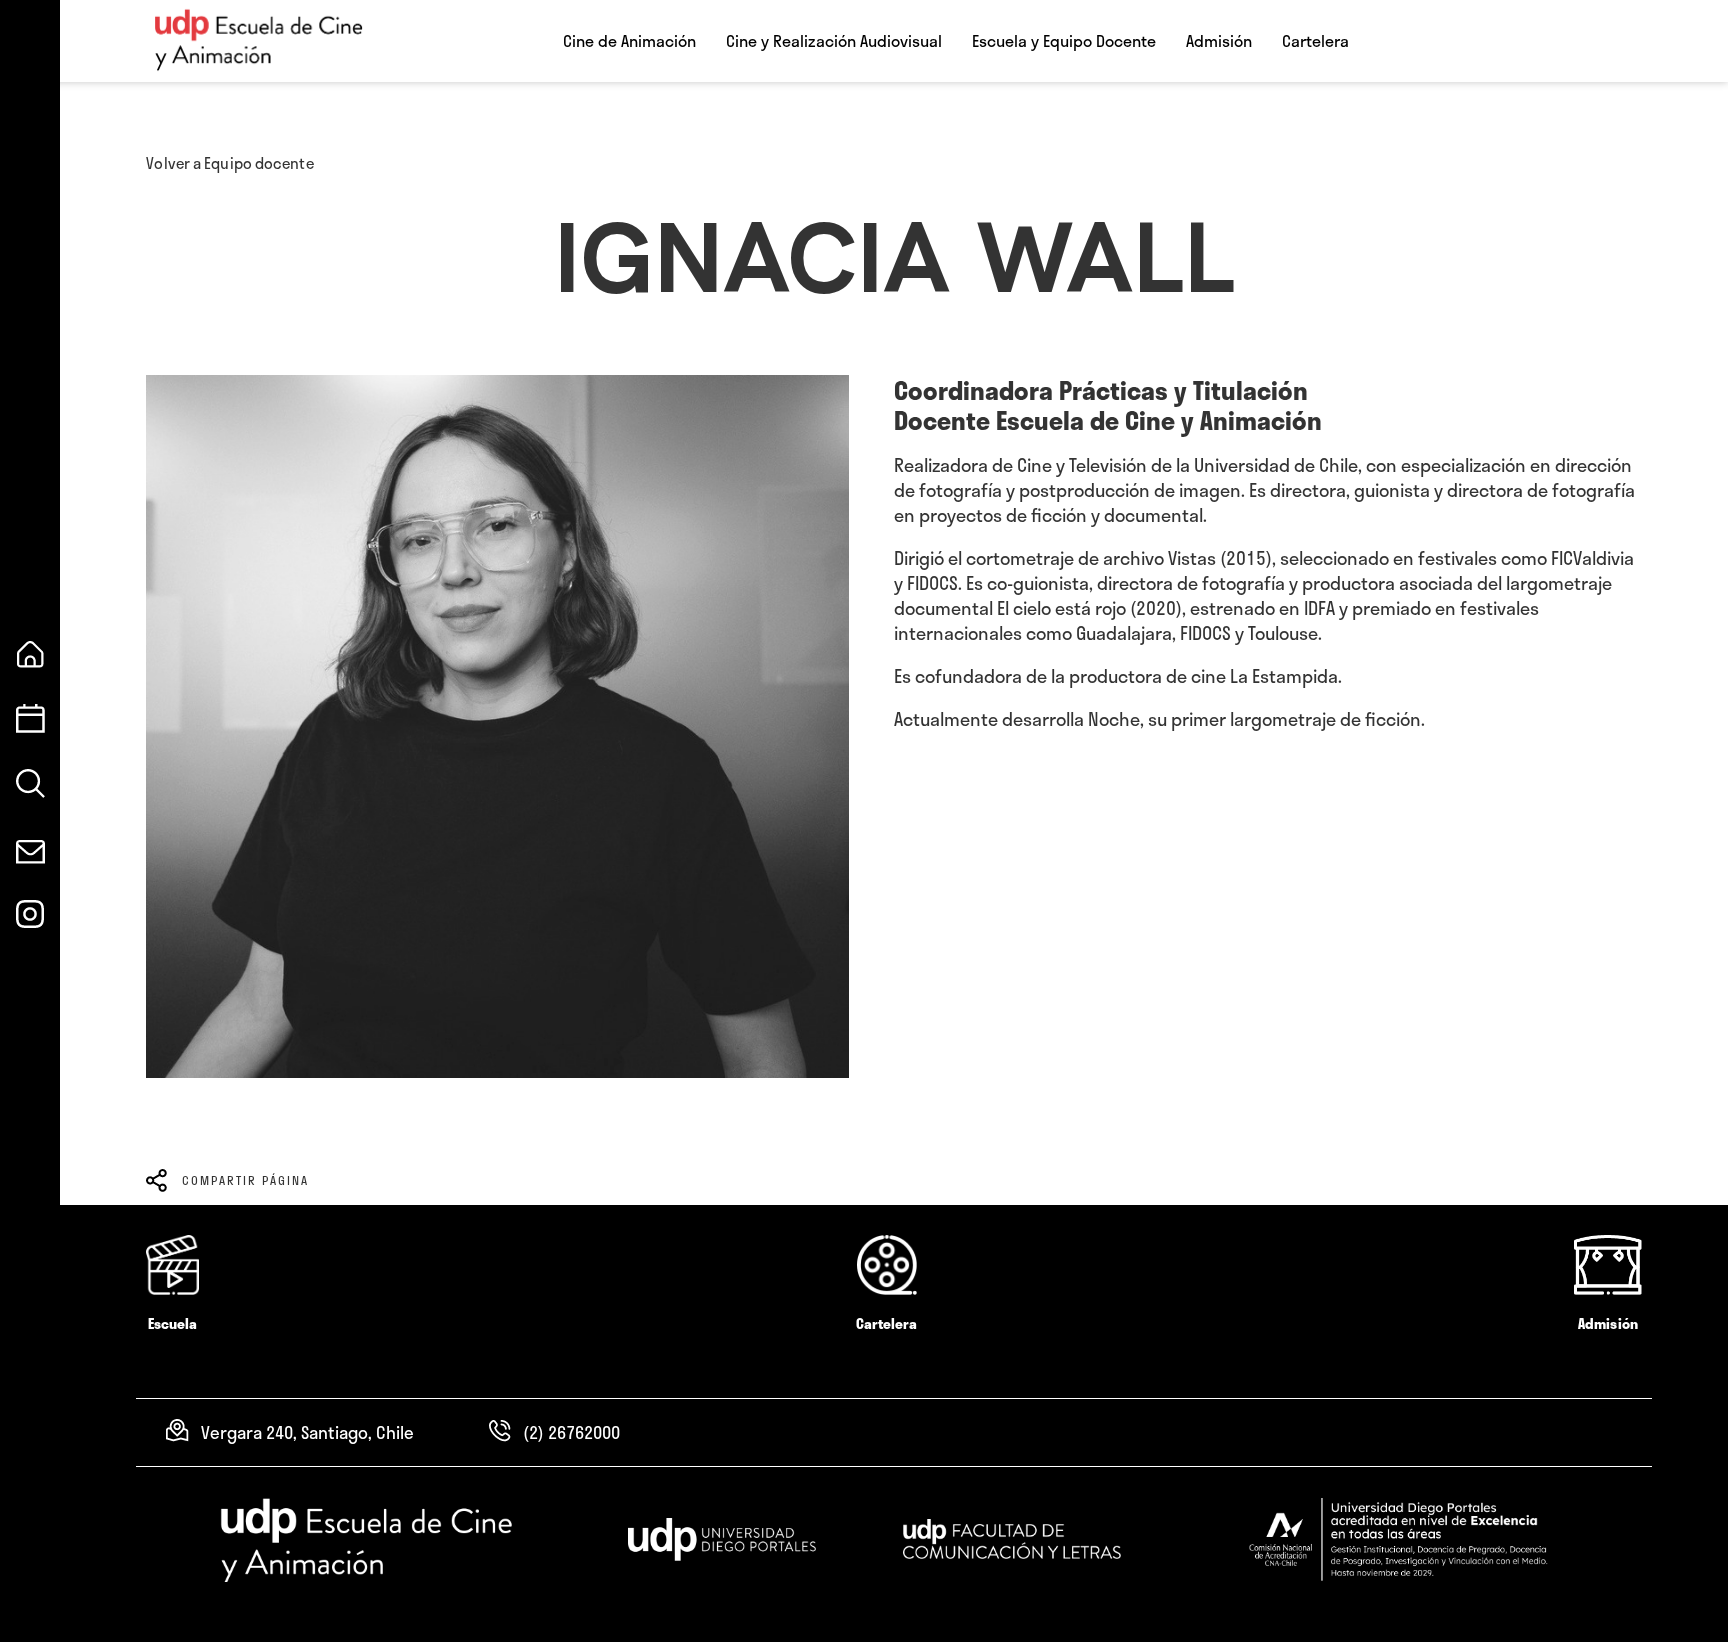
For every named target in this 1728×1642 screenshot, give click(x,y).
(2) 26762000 (571, 1432)
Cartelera (1315, 41)
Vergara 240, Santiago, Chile (307, 1432)
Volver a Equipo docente (229, 163)
